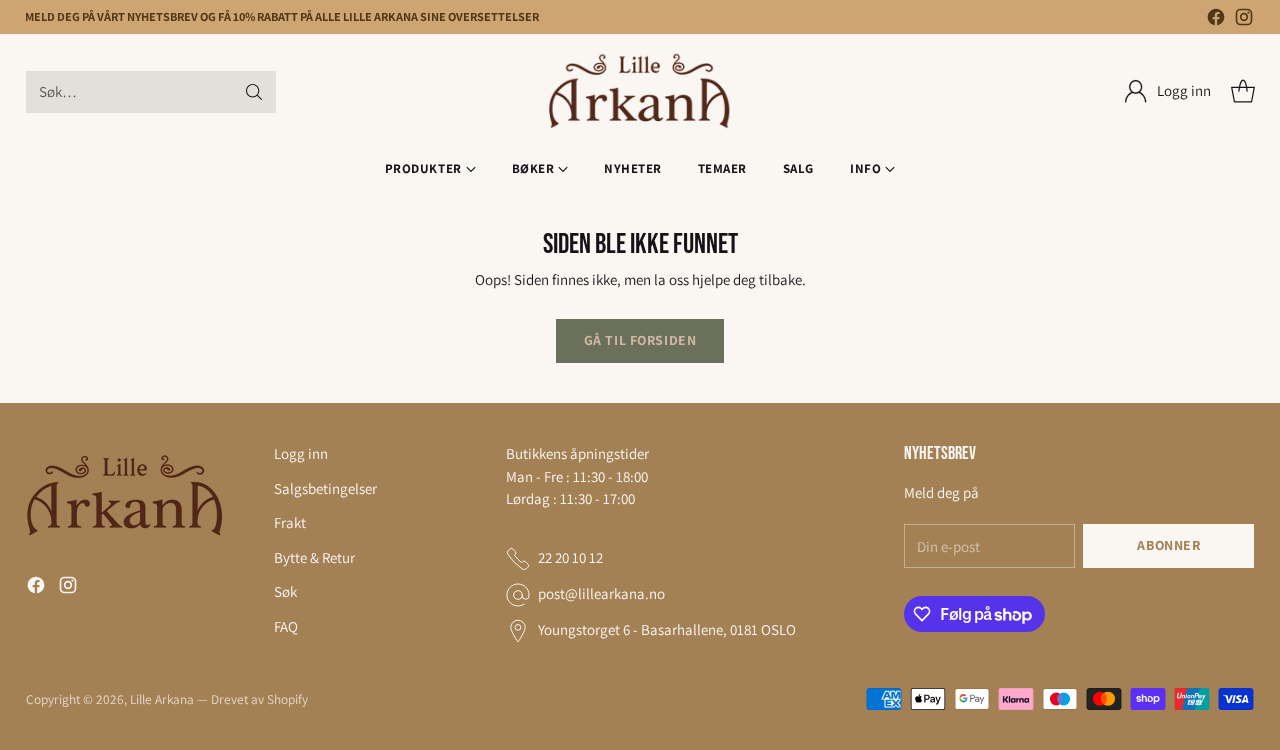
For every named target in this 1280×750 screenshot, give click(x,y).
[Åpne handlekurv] (1243, 92)
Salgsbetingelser (325, 488)
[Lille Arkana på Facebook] (1216, 20)
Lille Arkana (162, 699)
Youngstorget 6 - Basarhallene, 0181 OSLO (667, 629)
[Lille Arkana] (640, 91)
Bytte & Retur (314, 557)
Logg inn (301, 453)
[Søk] (254, 92)
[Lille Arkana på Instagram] (1244, 20)
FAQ (286, 626)
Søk (285, 591)
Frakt (290, 522)
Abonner (1168, 545)
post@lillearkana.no (601, 593)
